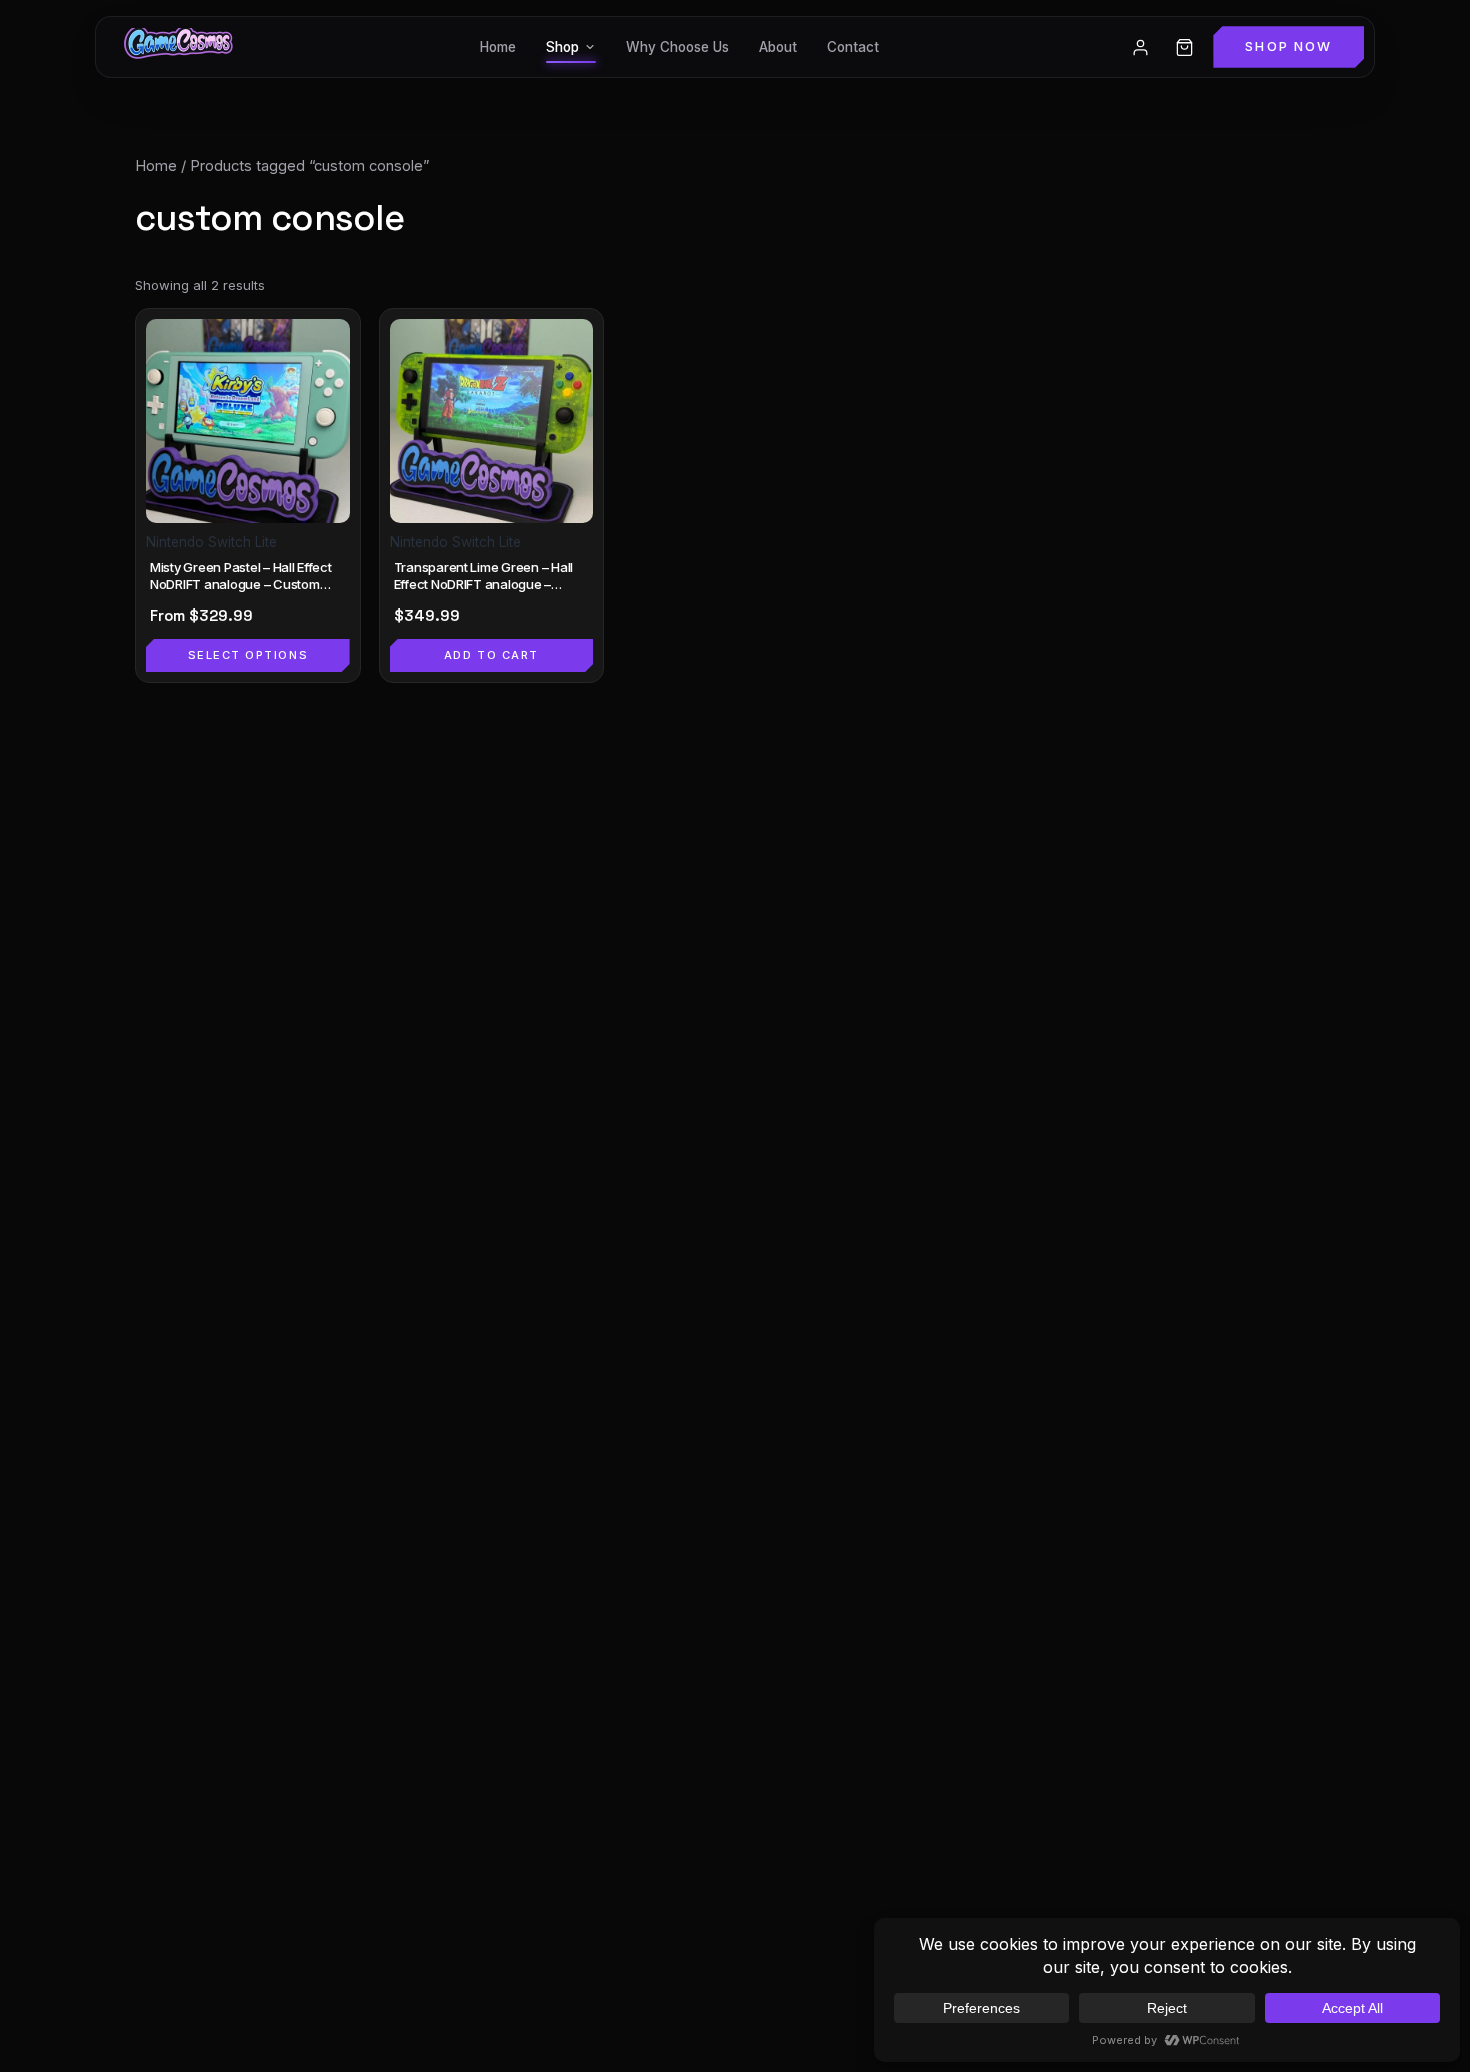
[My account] (1140, 47)
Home (498, 47)
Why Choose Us (677, 47)
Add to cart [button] (491, 655)
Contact (853, 47)
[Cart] (1184, 47)
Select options (248, 655)
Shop (562, 47)
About (778, 47)
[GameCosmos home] (176, 47)
